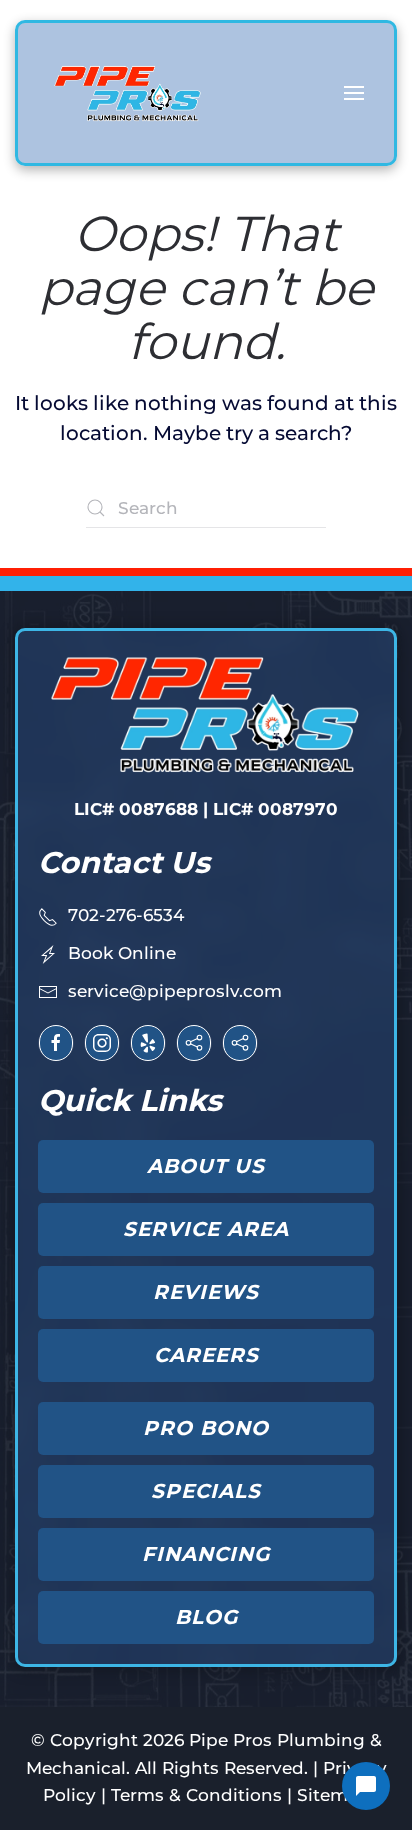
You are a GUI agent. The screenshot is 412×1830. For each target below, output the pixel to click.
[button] (354, 93)
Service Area (206, 1229)
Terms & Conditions (196, 1795)
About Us (206, 1166)
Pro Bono (206, 1428)
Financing (206, 1554)
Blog (206, 1617)
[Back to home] (128, 93)
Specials (206, 1491)
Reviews (206, 1292)
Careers (206, 1355)
